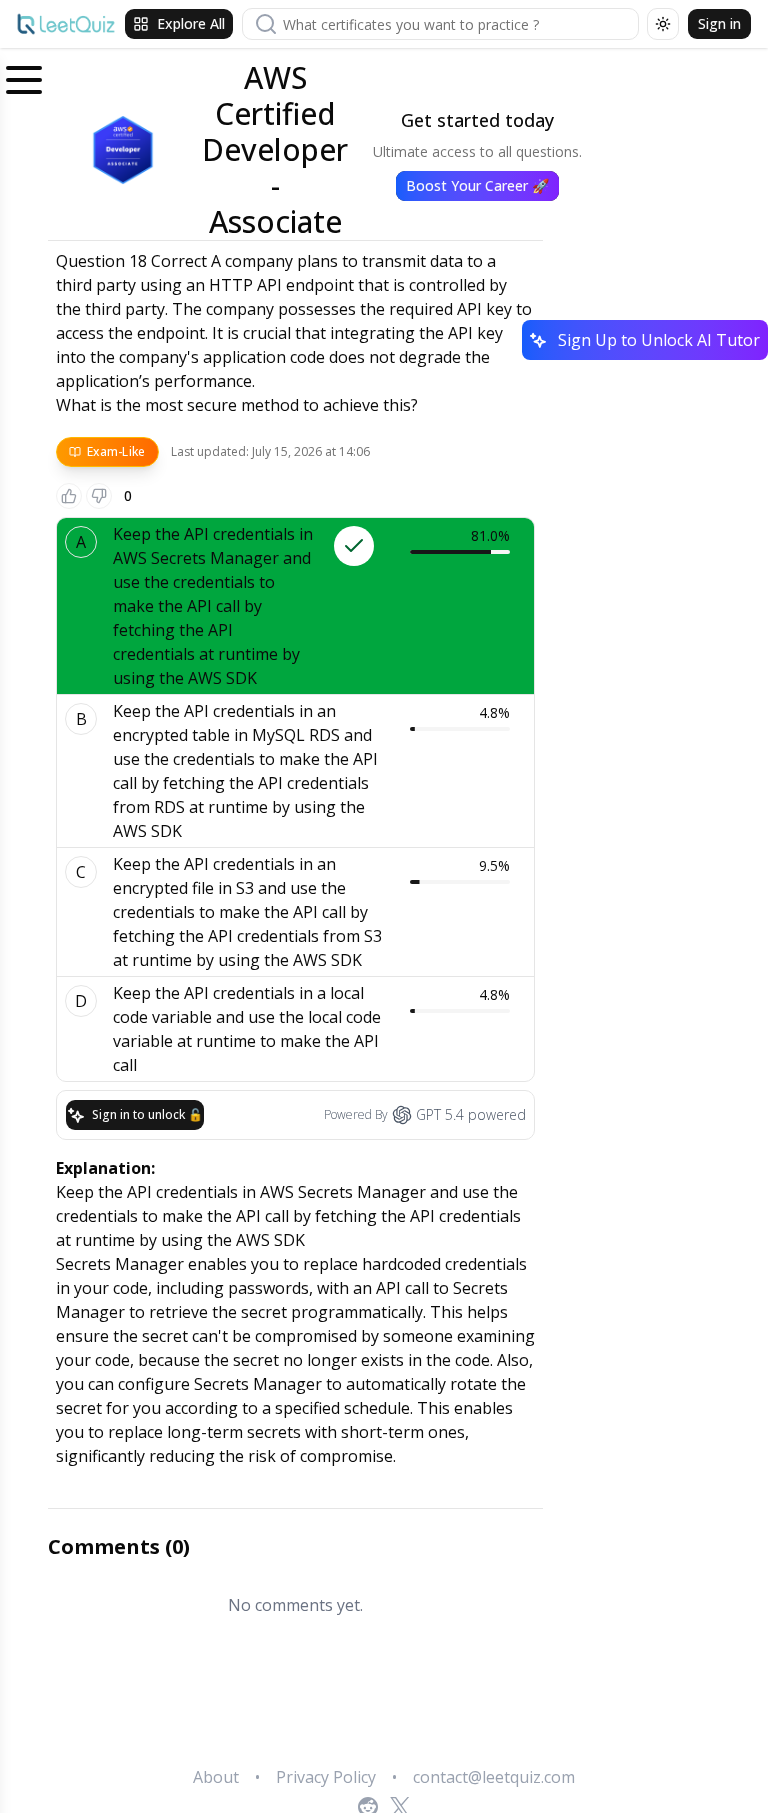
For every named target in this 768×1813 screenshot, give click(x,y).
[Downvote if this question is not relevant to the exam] (99, 496)
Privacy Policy (326, 1777)
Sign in (719, 23)
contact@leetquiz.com (494, 1777)
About (216, 1777)
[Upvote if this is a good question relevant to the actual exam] (69, 496)
